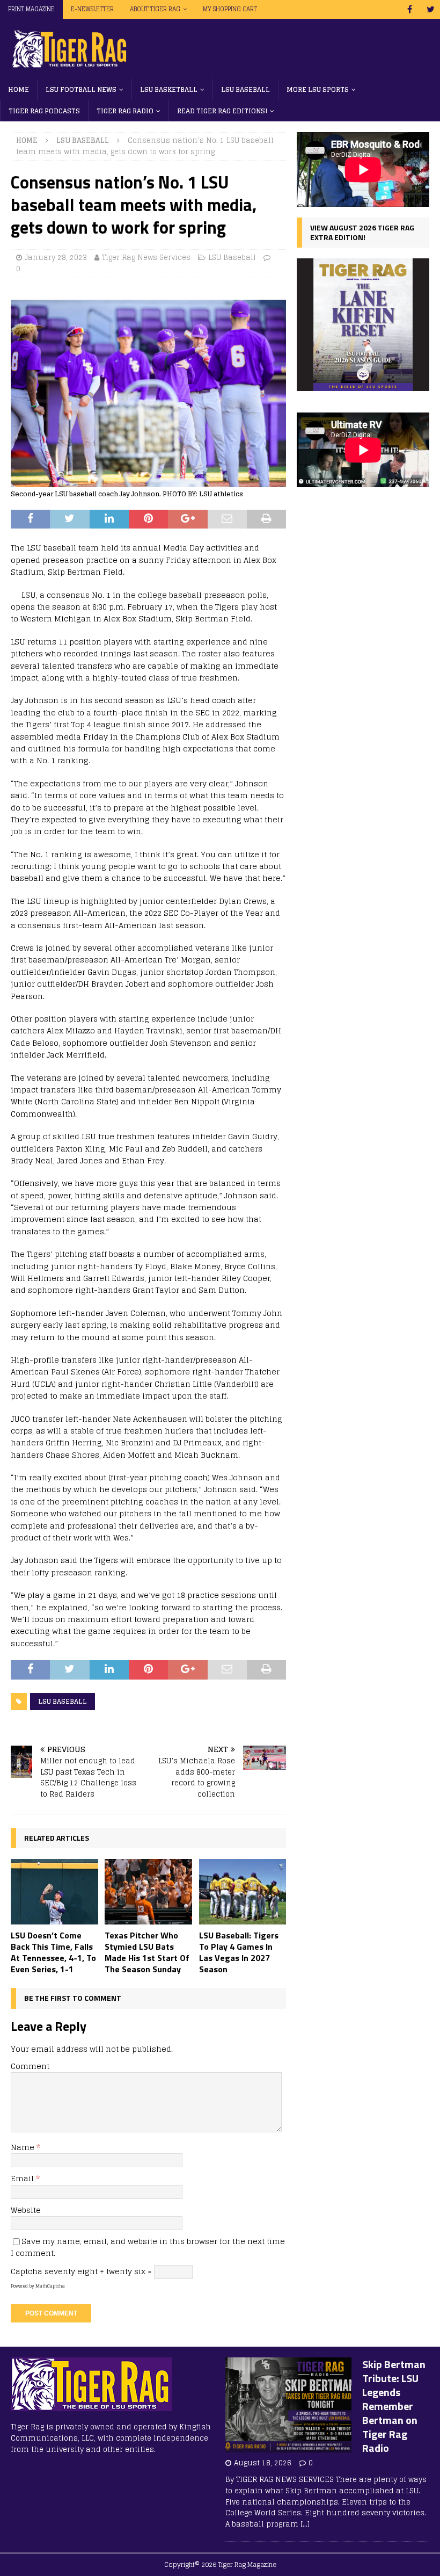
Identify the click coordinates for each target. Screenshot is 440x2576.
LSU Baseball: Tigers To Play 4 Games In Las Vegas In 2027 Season (239, 1952)
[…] (305, 2524)
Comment (30, 2066)
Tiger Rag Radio (125, 111)
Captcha (27, 2271)
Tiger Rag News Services (146, 258)
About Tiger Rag (155, 9)
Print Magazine (31, 9)
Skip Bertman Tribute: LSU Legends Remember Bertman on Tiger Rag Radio (394, 2406)
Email (23, 2178)
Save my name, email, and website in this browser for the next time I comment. (148, 2247)
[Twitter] (431, 9)
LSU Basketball (169, 89)
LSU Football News (81, 89)
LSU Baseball (245, 89)
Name (24, 2147)
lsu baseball (63, 1701)
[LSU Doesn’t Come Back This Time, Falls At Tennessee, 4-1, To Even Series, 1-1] (54, 1892)
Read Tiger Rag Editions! (222, 111)
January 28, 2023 (56, 258)
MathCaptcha (50, 2286)
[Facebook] (410, 9)
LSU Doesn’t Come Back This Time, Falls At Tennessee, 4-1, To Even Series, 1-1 (53, 1952)
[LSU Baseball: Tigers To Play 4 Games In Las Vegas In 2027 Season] (243, 1892)
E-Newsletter (92, 9)
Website (26, 2210)
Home (19, 89)
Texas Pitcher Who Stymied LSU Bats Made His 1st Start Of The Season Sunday (147, 1952)
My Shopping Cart (230, 9)
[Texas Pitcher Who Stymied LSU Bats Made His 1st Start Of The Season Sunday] (148, 1892)
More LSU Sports (318, 89)
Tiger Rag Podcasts (44, 111)
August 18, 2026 (263, 2463)
